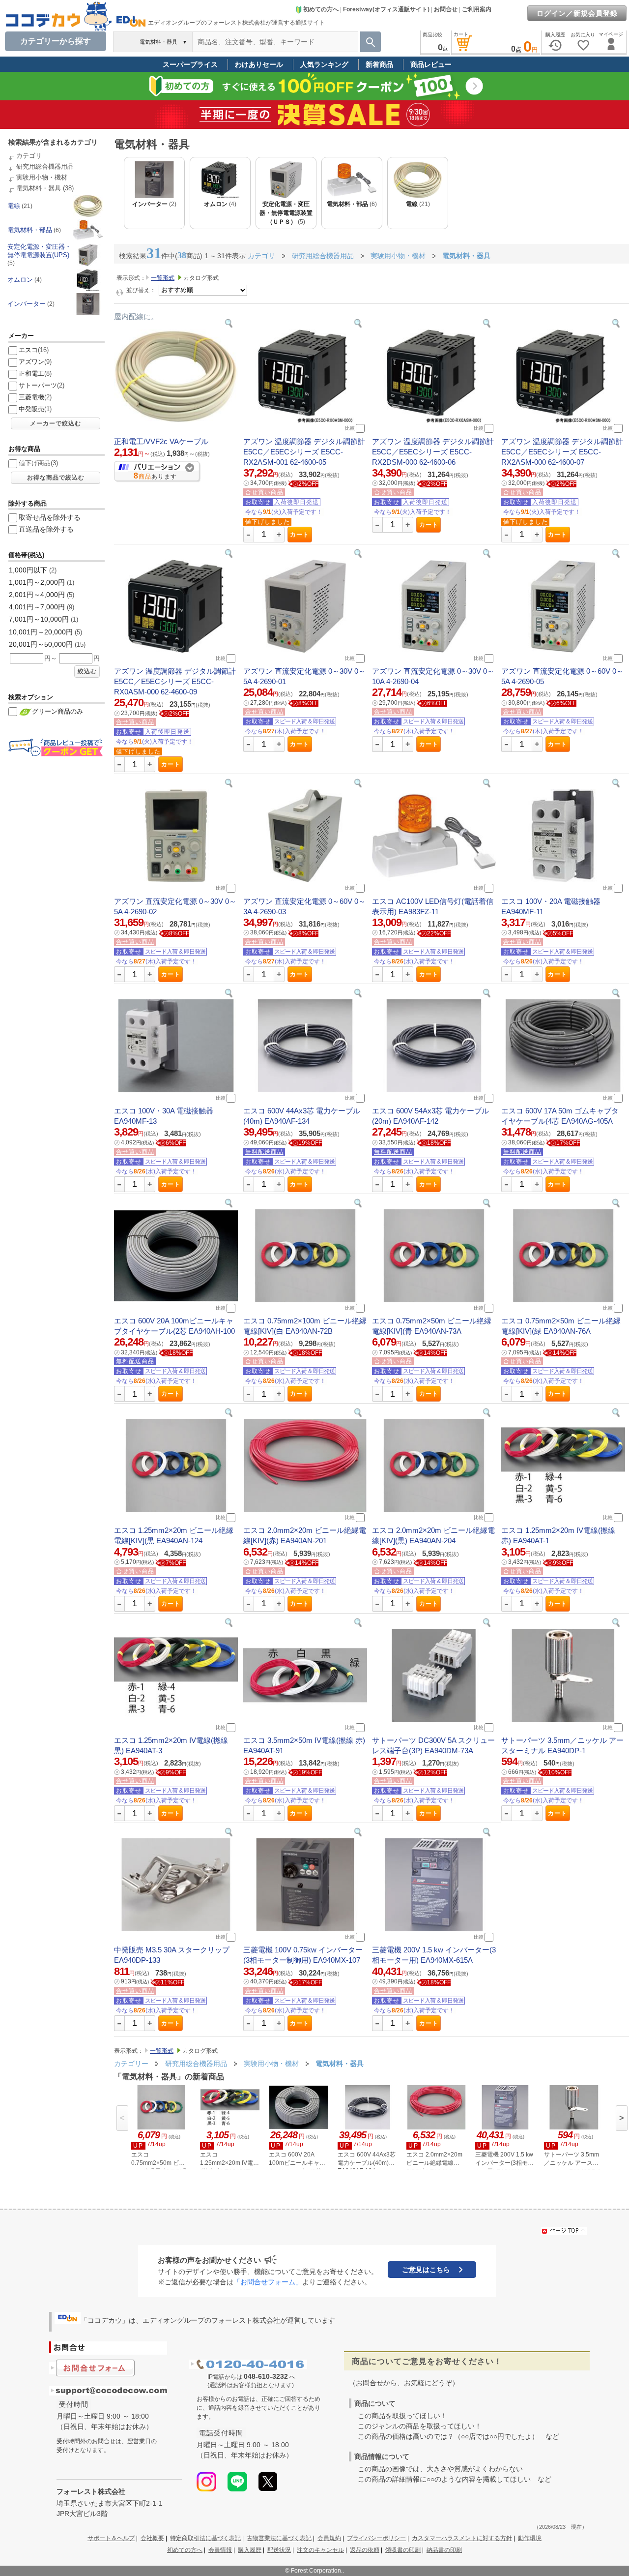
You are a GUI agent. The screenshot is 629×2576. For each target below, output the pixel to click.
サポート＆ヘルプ (111, 2538)
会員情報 (220, 2550)
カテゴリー (131, 2064)
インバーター (27, 304)
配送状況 (279, 2550)
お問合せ (446, 9)
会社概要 (152, 2538)
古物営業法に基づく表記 (279, 2538)
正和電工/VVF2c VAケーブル (161, 441)
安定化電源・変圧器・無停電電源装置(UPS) (39, 251)
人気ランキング (324, 64)
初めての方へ (321, 9)
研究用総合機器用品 (45, 166)
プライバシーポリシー (376, 2538)
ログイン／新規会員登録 (577, 13)
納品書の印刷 (444, 2550)
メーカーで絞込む (56, 423)
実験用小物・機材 (42, 177)
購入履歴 (250, 2550)
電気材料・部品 (30, 230)
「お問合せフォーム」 (268, 2282)
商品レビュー (431, 64)
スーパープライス (190, 64)
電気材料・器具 (39, 188)
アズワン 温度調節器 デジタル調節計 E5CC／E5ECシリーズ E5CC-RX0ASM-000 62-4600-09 (175, 681)
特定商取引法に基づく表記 (205, 2538)
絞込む (87, 671)
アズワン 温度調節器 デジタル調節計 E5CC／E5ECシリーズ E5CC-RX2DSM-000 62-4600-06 (433, 452)
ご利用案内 (477, 9)
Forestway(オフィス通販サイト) (386, 9)
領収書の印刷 (403, 2550)
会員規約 (329, 2538)
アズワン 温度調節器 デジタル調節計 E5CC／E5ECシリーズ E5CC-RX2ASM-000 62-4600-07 (562, 452)
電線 (14, 206)
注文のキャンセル (320, 2550)
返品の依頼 (365, 2550)
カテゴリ (29, 156)
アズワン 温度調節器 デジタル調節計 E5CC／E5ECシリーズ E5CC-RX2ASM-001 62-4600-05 (304, 452)
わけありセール (259, 64)
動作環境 (530, 2538)
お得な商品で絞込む (56, 478)
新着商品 (379, 64)
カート (300, 535)
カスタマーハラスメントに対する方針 (462, 2538)
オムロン (20, 280)
